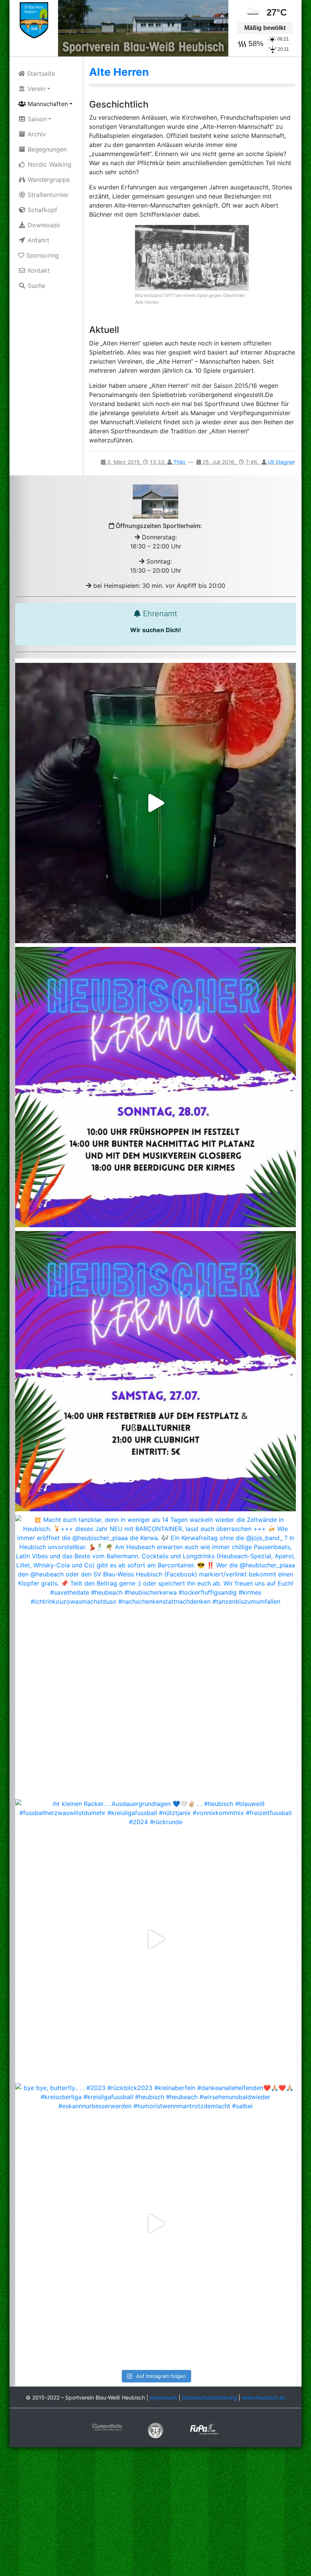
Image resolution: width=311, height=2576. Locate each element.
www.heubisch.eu (264, 2397)
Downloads (43, 225)
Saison (36, 119)
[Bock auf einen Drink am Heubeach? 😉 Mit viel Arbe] (155, 803)
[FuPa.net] (204, 2428)
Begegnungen (46, 149)
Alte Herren (119, 72)
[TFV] (34, 20)
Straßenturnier (47, 195)
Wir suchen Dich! (155, 630)
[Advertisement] (155, 2512)
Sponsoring (42, 255)
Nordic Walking (49, 164)
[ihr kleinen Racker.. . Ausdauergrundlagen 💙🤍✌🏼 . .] (155, 1939)
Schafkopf (42, 210)
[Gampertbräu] (107, 2427)
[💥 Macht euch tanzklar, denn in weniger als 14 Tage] (155, 1655)
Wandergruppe (48, 180)
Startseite (40, 73)
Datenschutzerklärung (210, 2397)
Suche (35, 286)
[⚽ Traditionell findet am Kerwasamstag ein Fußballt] (155, 1371)
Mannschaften (47, 104)
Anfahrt (38, 240)
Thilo (179, 462)
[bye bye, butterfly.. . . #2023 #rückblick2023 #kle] (155, 2223)
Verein (36, 89)
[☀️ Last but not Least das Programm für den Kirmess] (155, 1087)
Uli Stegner (281, 462)
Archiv (36, 134)
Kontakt (38, 270)
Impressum (163, 2397)
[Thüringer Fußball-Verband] (155, 2430)
